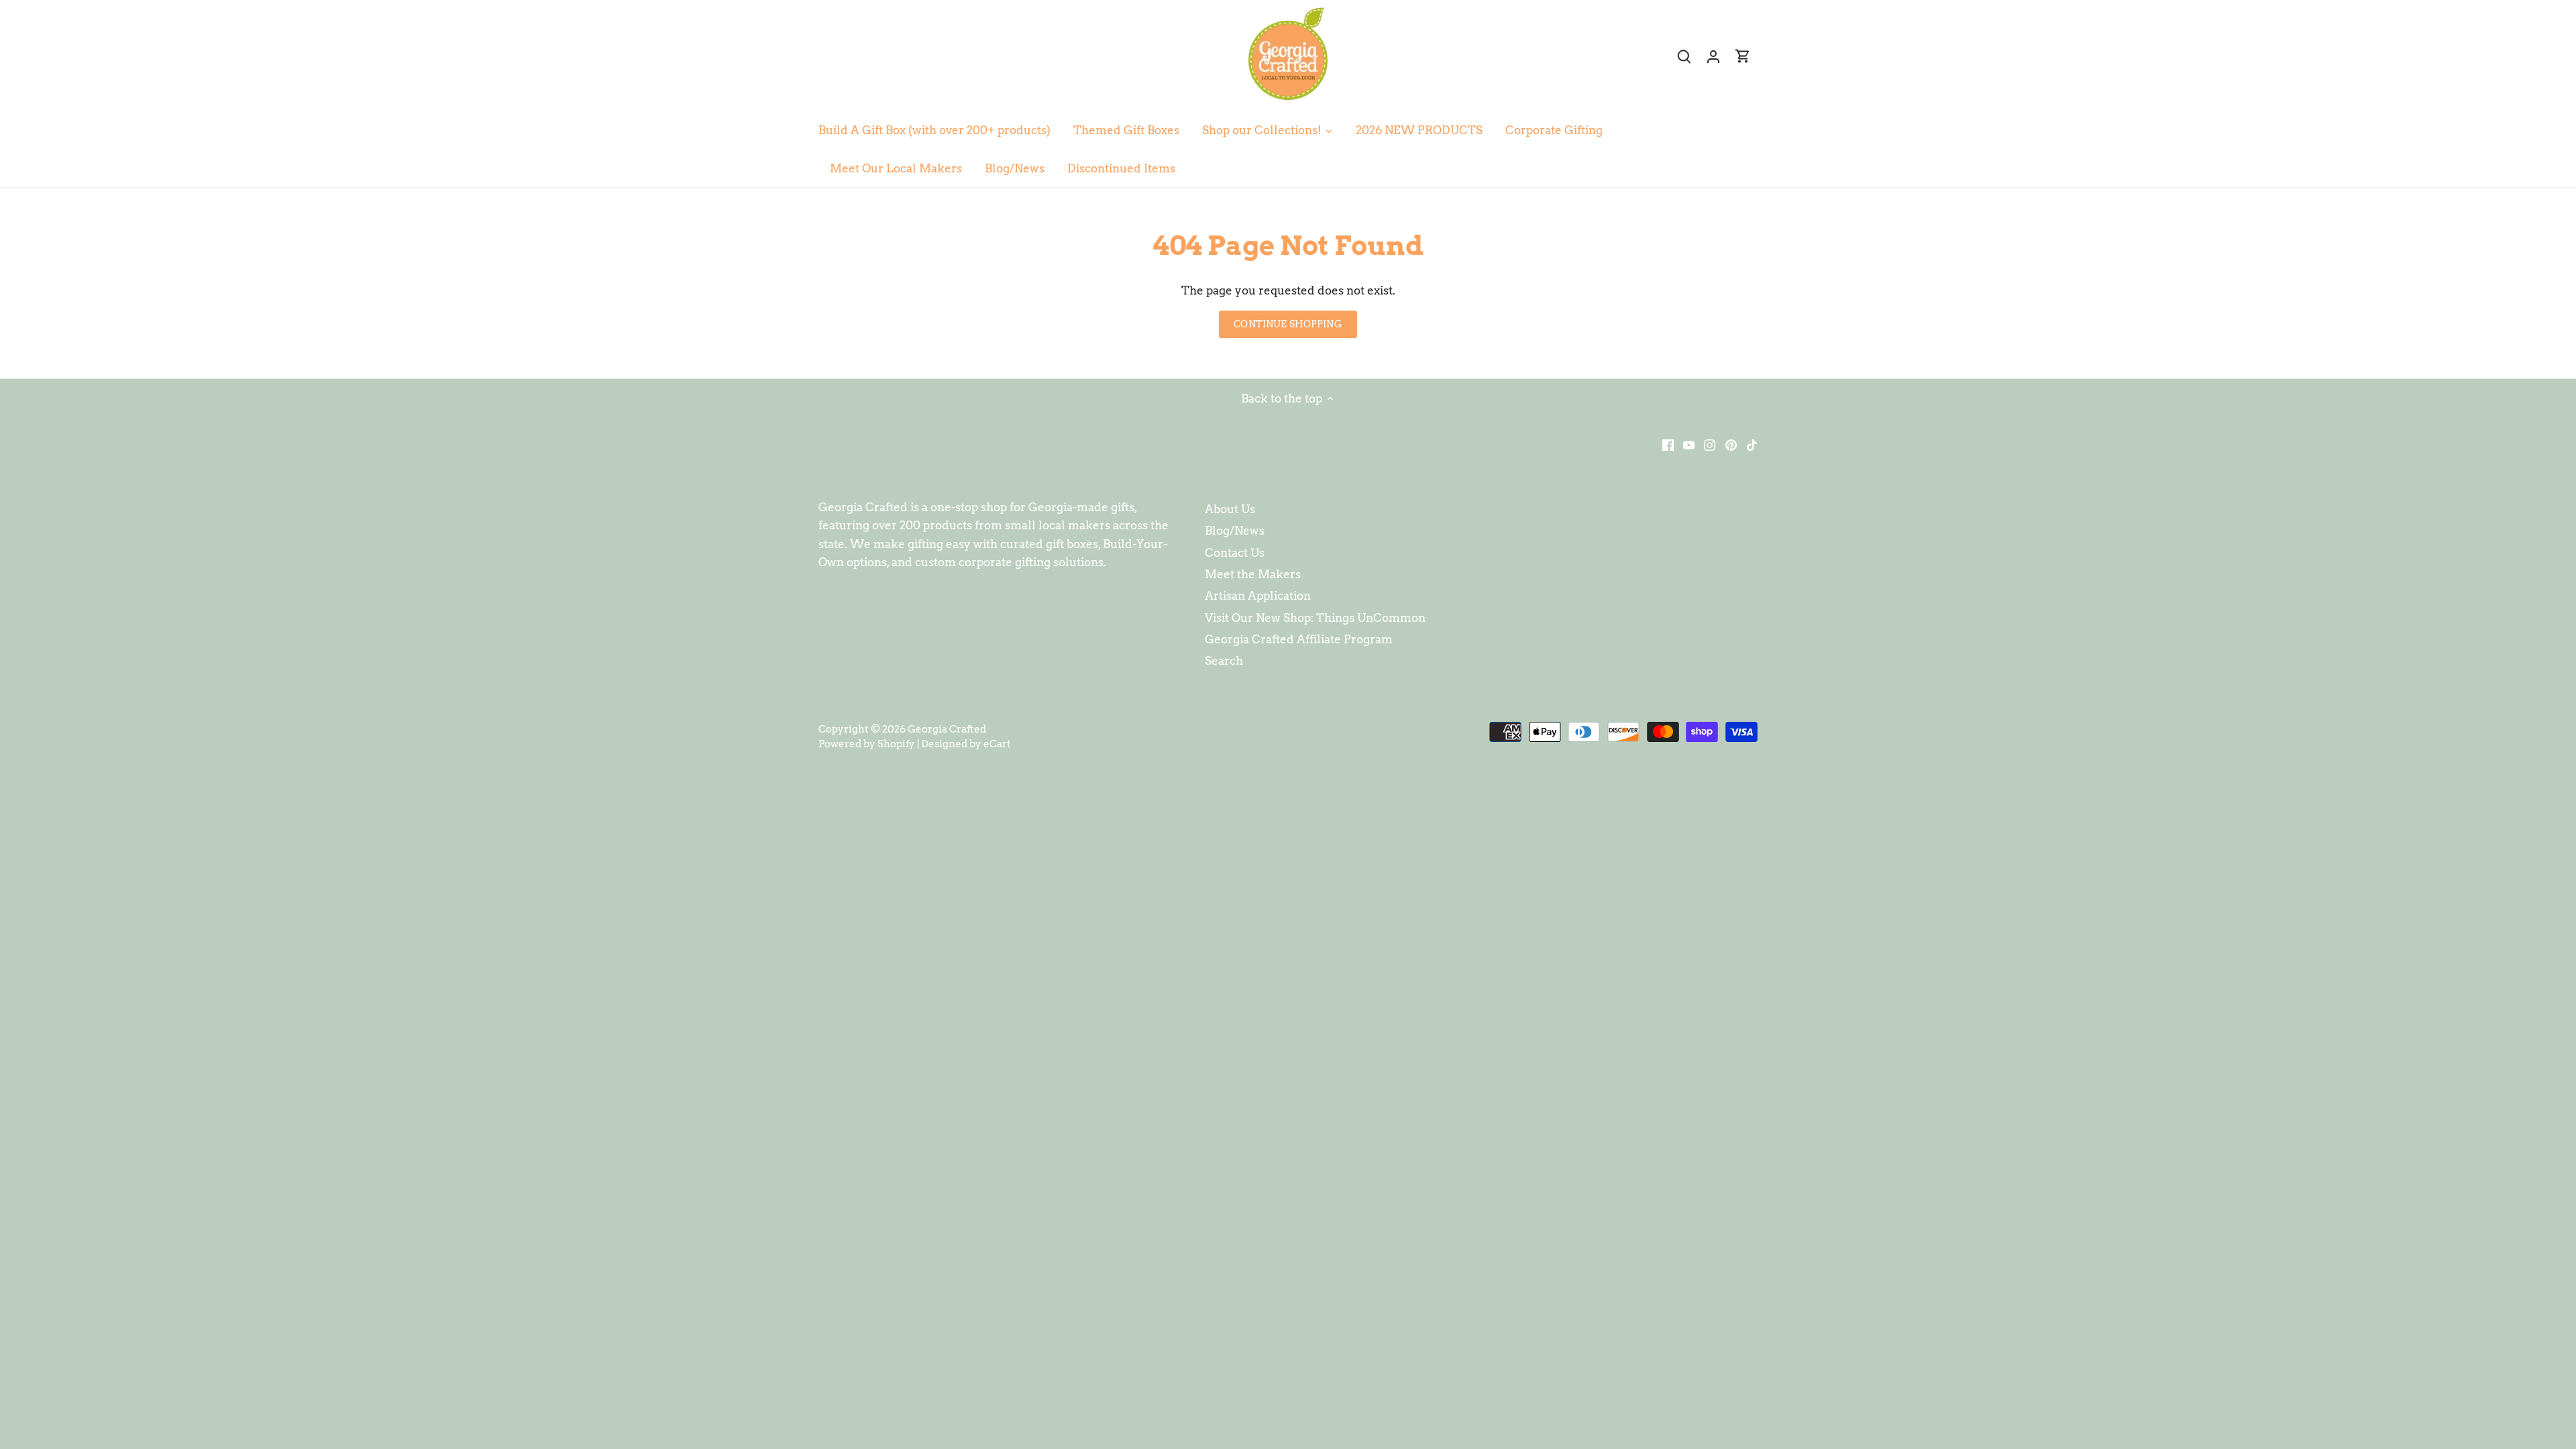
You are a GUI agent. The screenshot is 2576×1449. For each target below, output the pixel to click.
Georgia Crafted (947, 729)
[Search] (1684, 56)
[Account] (1713, 56)
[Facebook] (1668, 445)
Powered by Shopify (867, 744)
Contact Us (1235, 553)
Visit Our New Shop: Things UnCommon (1315, 618)
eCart (997, 744)
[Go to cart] (1743, 56)
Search (1224, 661)
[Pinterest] (1731, 445)
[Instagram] (1710, 445)
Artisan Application (1258, 596)
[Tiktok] (1752, 445)
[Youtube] (1689, 445)
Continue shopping (1288, 324)
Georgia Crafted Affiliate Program (1299, 639)
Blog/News (1235, 531)
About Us (1230, 509)
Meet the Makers (1253, 574)
